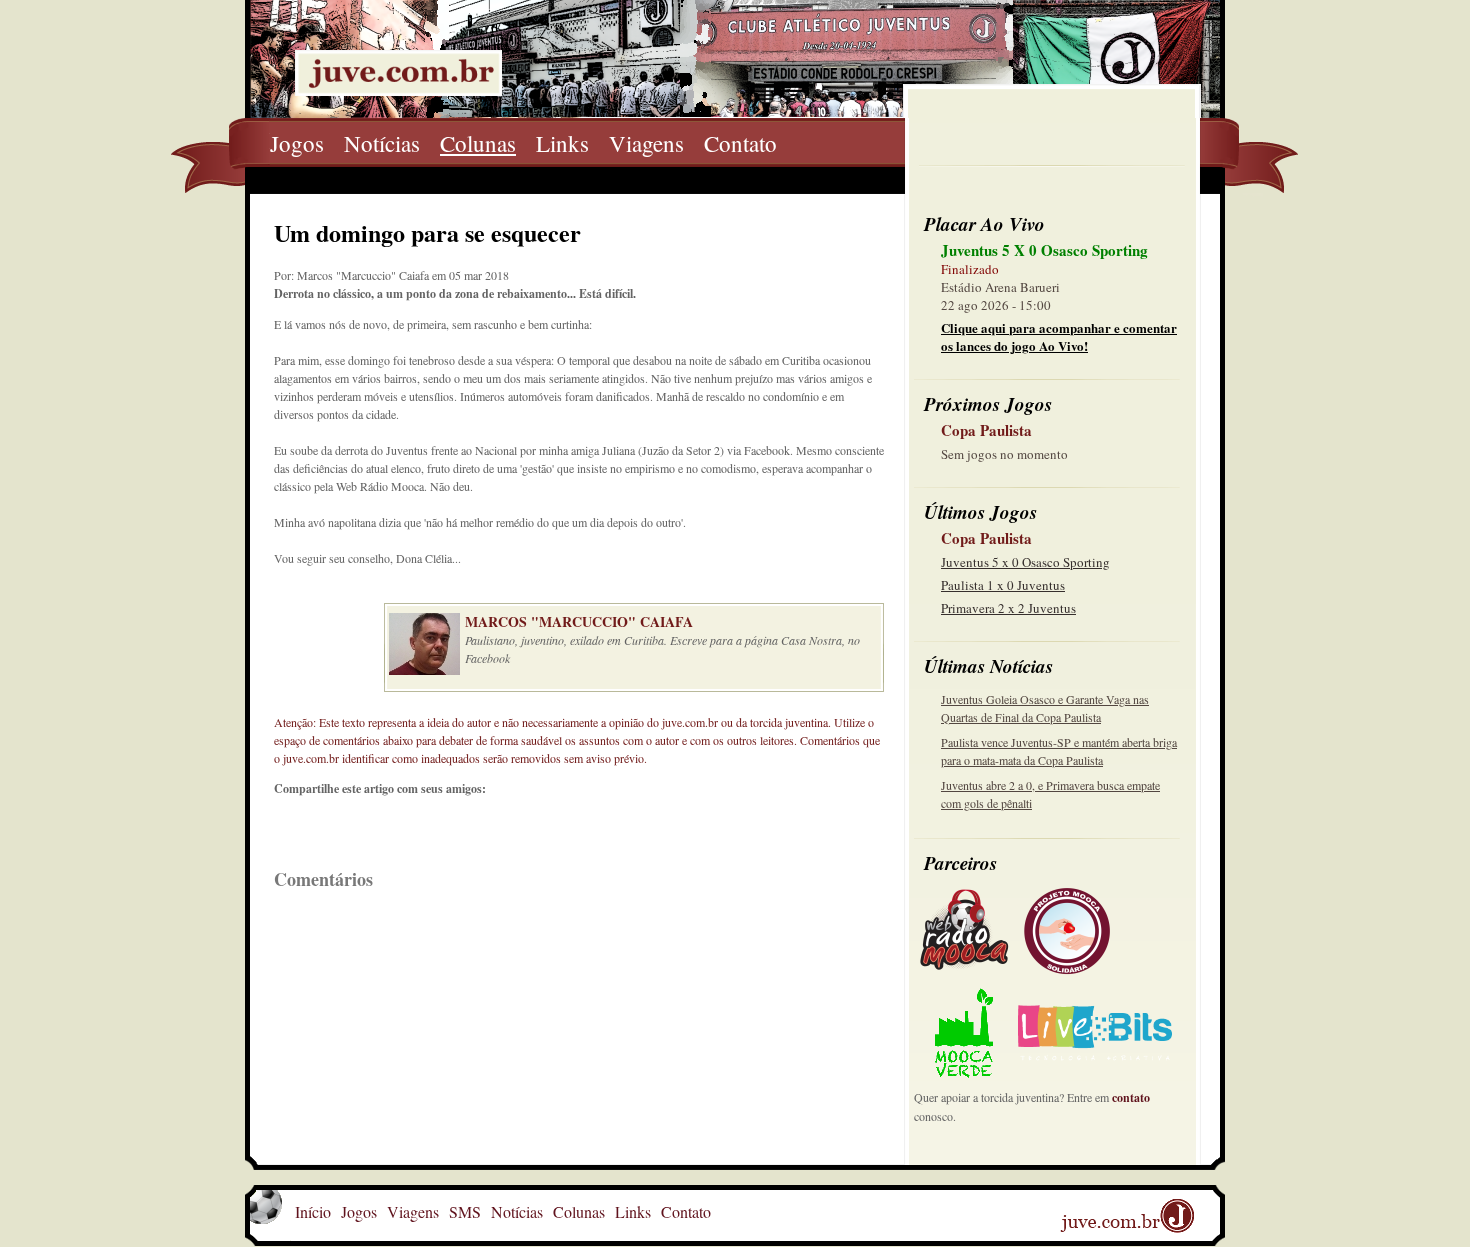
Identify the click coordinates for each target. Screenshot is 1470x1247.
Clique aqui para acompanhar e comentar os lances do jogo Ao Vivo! (1059, 336)
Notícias (382, 143)
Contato (740, 143)
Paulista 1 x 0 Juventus (1003, 585)
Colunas (478, 143)
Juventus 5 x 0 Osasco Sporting (1025, 562)
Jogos (297, 143)
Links (562, 143)
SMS (465, 1211)
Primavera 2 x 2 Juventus (1008, 608)
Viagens (646, 143)
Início (313, 1211)
